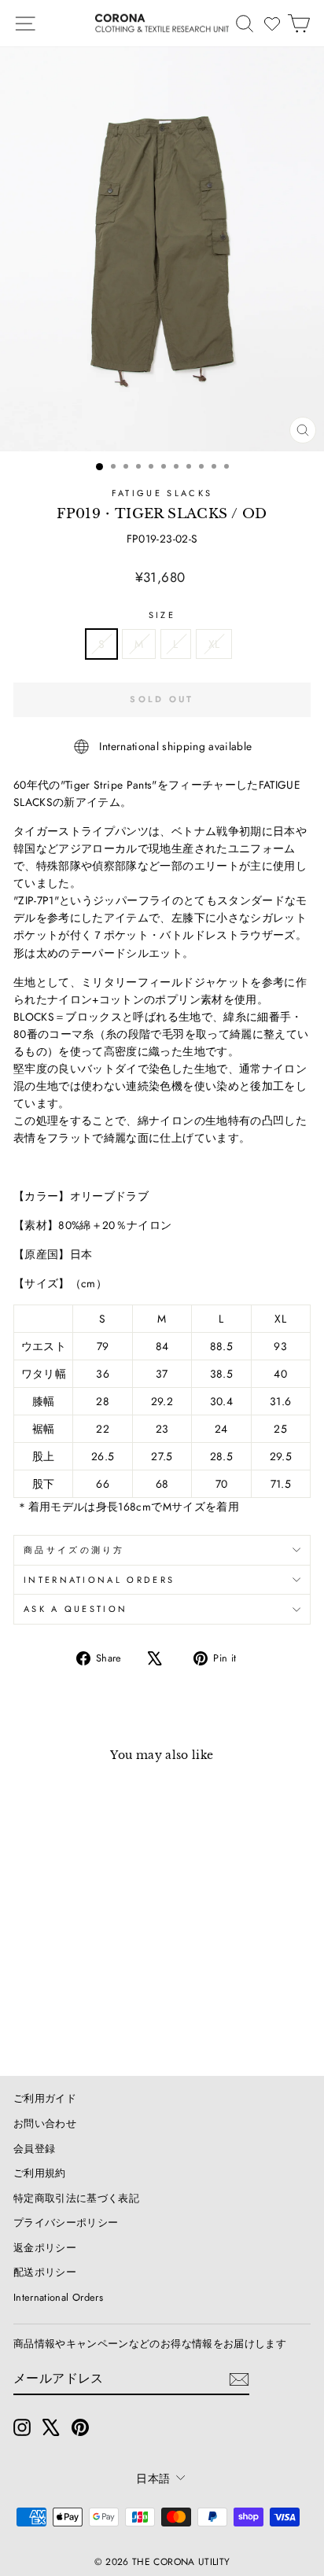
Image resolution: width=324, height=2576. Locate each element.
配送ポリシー (45, 2272)
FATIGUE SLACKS (162, 493)
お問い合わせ (45, 2123)
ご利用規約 (40, 2173)
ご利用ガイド (45, 2098)
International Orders (58, 2297)
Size (162, 615)
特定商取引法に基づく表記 (76, 2198)
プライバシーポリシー (66, 2223)
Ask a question (75, 1609)
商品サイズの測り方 (74, 1550)
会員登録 (34, 2149)
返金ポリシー (45, 2248)
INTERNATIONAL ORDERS (99, 1580)
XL (214, 644)
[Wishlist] (272, 24)
